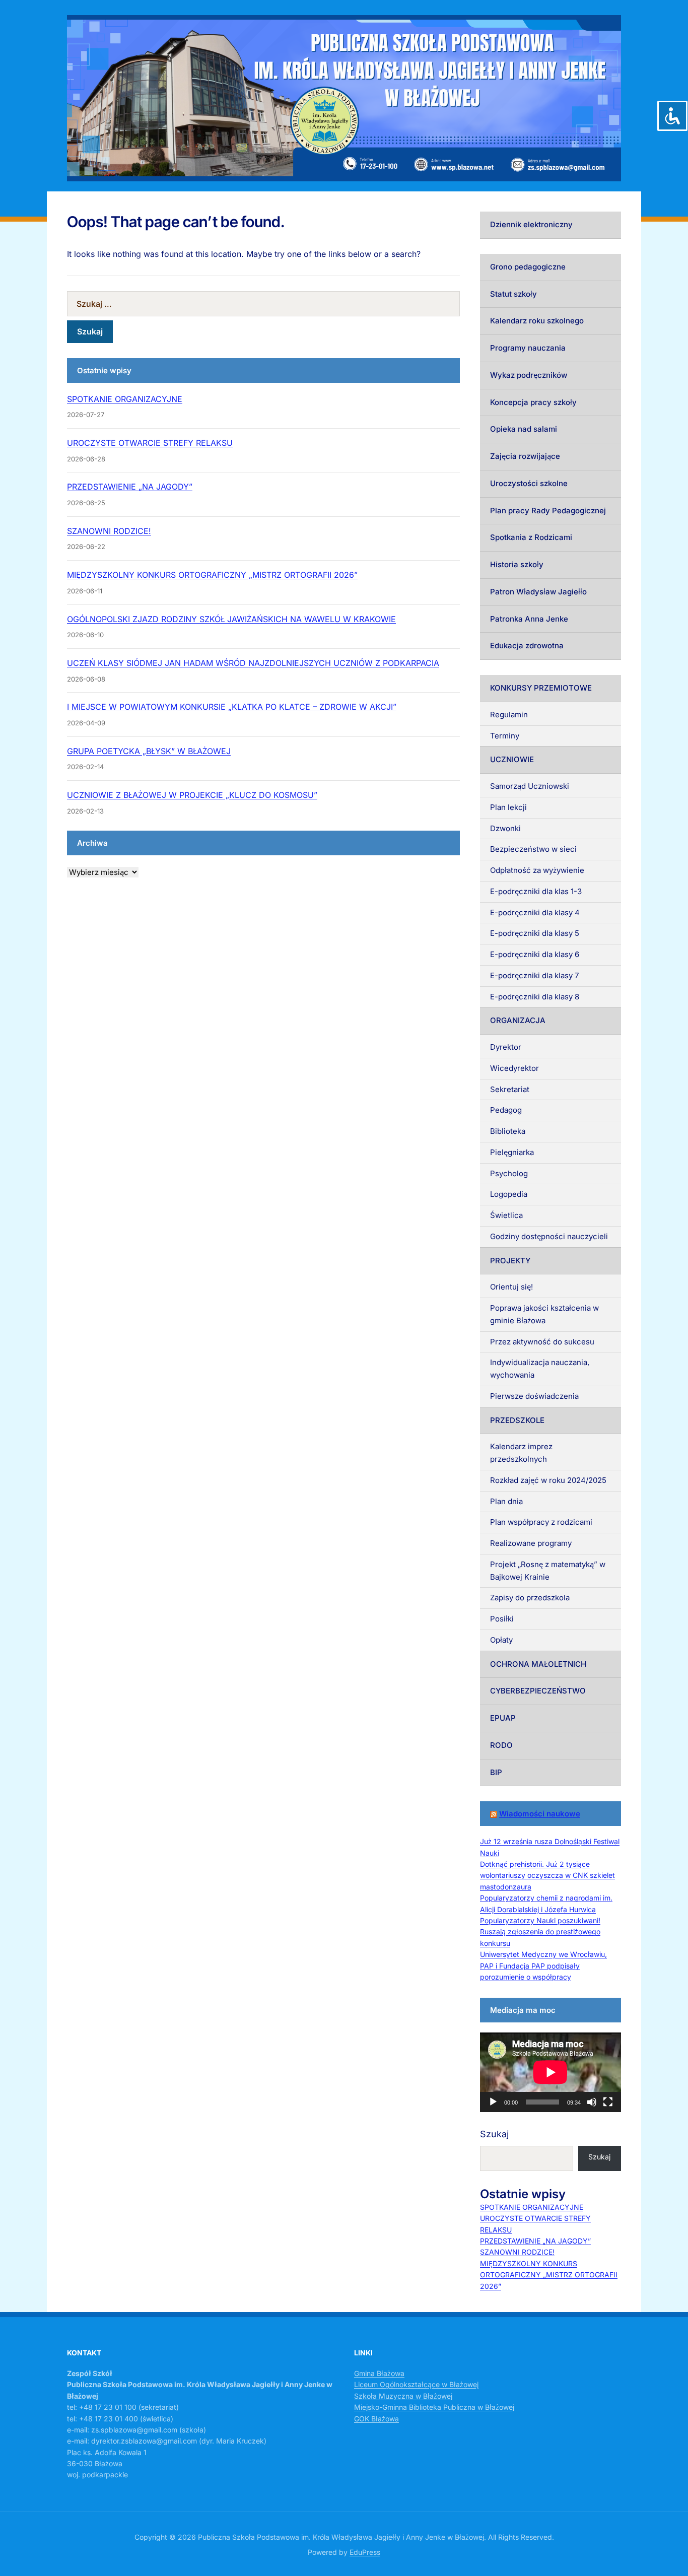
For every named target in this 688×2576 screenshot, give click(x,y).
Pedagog (506, 1110)
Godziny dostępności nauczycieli (549, 1236)
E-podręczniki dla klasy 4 (535, 912)
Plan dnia (506, 1501)
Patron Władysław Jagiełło (538, 592)
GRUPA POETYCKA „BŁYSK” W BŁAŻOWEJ (149, 751)
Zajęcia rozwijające (525, 456)
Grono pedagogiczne (528, 267)
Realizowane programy (531, 1543)
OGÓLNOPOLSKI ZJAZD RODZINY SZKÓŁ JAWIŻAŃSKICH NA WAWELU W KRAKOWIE (231, 619)
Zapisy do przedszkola (530, 1598)
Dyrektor (506, 1047)
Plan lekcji (508, 807)
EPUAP (503, 1718)
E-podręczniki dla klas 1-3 (536, 891)
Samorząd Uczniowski (530, 786)
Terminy (505, 736)
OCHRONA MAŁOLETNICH (538, 1664)
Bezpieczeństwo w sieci (533, 849)
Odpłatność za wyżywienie (537, 870)
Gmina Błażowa (379, 2373)
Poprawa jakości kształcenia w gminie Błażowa (544, 1314)
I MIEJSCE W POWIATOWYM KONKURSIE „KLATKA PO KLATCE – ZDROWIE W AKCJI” (232, 707)
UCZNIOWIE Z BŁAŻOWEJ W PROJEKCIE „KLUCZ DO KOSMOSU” (192, 795)
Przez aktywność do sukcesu (542, 1342)
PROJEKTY (510, 1261)
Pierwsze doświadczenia (534, 1396)
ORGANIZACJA (518, 1020)
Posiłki (502, 1619)
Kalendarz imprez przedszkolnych (521, 1453)
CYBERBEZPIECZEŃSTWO (538, 1691)
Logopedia (509, 1194)
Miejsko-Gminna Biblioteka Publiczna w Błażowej (434, 2407)
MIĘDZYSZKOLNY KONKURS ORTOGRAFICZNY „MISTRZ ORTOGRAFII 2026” (212, 575)
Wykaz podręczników (529, 375)
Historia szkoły (517, 564)
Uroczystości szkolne (529, 483)
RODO (501, 1745)
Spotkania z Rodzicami (531, 537)
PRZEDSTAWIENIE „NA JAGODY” (130, 487)
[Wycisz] (592, 2102)
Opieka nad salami (524, 429)
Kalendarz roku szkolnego (537, 321)
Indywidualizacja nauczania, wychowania (540, 1369)
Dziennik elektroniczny (531, 224)
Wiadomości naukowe (540, 1814)
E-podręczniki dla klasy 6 (535, 954)
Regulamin (509, 715)
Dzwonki (505, 828)
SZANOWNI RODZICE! (109, 531)
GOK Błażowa (376, 2419)
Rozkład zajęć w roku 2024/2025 (548, 1480)
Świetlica (506, 1215)
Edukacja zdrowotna (527, 646)
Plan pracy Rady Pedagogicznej (548, 511)
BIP (496, 1772)
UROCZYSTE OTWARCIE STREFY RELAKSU (150, 443)
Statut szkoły (513, 294)
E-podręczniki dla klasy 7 (534, 975)
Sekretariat (510, 1089)
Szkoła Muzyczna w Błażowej (403, 2396)
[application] (551, 2072)
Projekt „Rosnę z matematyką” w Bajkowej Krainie (548, 1571)
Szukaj (494, 2134)
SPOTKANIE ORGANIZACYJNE (125, 399)
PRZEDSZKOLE (517, 1420)
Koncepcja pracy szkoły (533, 402)
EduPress (365, 2552)
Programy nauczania (528, 348)
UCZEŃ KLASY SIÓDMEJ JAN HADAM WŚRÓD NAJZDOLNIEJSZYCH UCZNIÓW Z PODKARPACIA (253, 663)
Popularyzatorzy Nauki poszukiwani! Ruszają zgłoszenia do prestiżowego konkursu (540, 1932)
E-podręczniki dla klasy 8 (535, 997)
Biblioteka (508, 1131)
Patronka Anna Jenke (529, 619)
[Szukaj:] (263, 304)
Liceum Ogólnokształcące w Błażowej (416, 2384)
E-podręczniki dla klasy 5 (535, 933)
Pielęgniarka (512, 1152)
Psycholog (509, 1173)
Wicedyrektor (514, 1068)
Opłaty (501, 1640)
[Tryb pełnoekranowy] (608, 2102)
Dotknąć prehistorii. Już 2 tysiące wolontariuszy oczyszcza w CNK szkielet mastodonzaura (547, 1875)
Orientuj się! (511, 1287)
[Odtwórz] (493, 2102)
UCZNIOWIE (512, 759)
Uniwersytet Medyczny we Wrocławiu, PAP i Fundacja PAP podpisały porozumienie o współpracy (543, 1965)
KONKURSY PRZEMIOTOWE (541, 688)
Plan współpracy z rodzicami (541, 1522)
